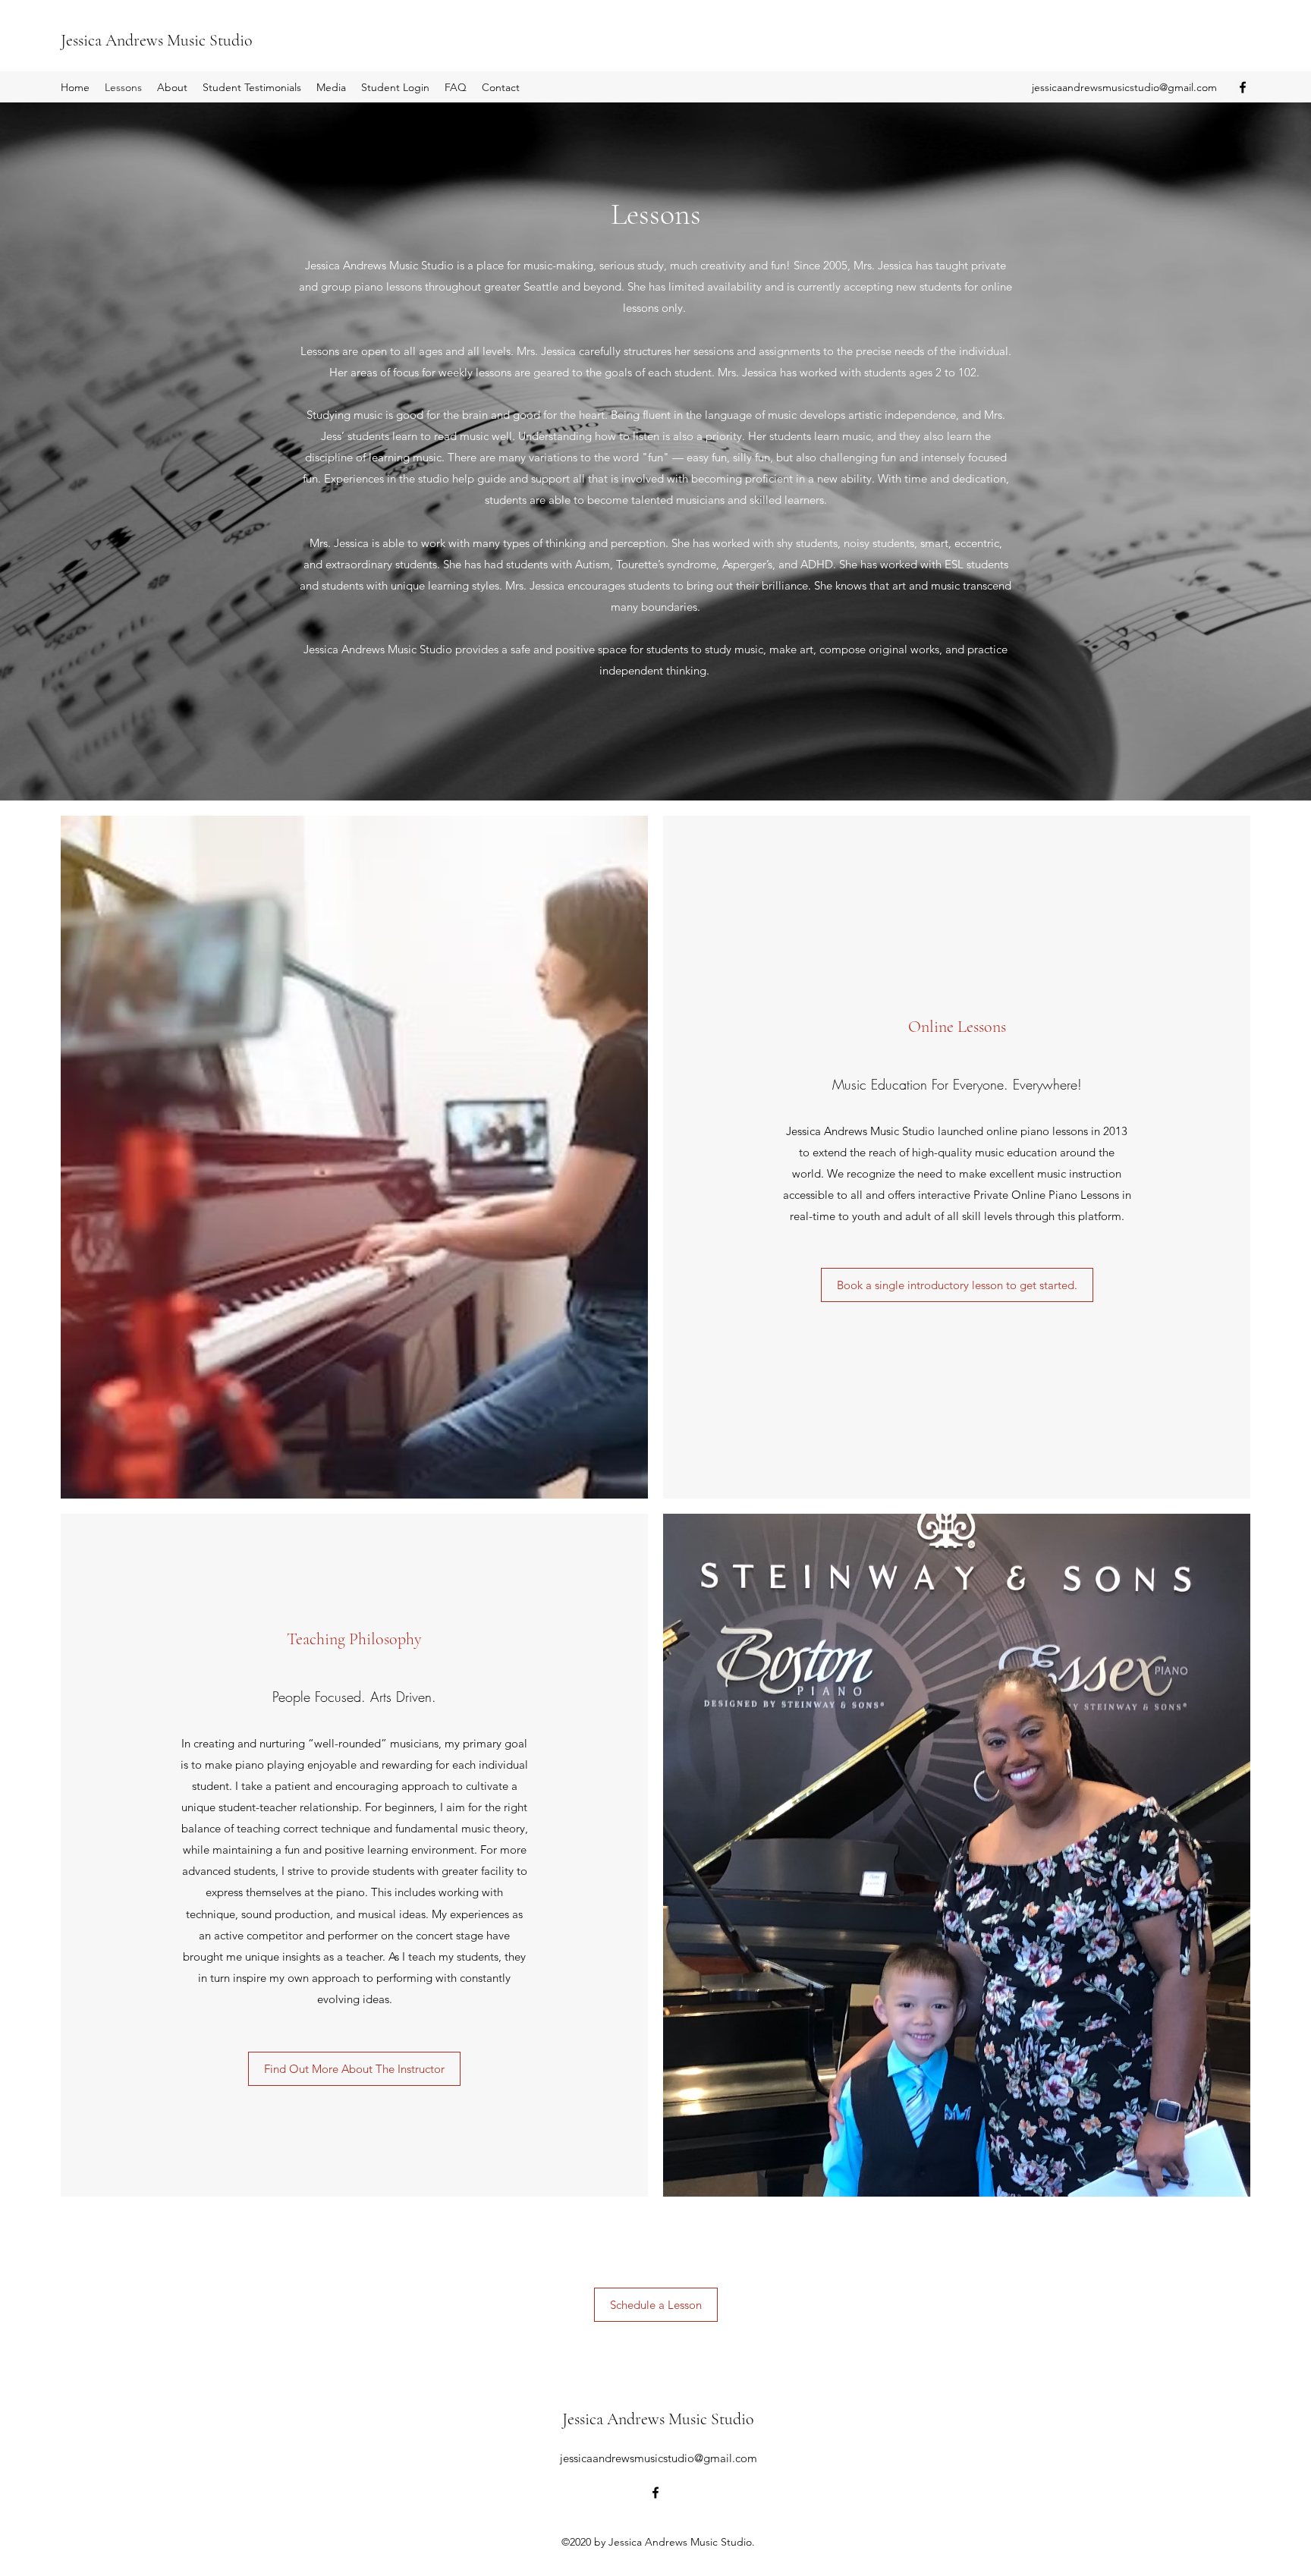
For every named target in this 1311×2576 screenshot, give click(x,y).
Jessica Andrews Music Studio (157, 40)
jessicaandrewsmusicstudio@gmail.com (1124, 87)
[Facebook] (1243, 87)
